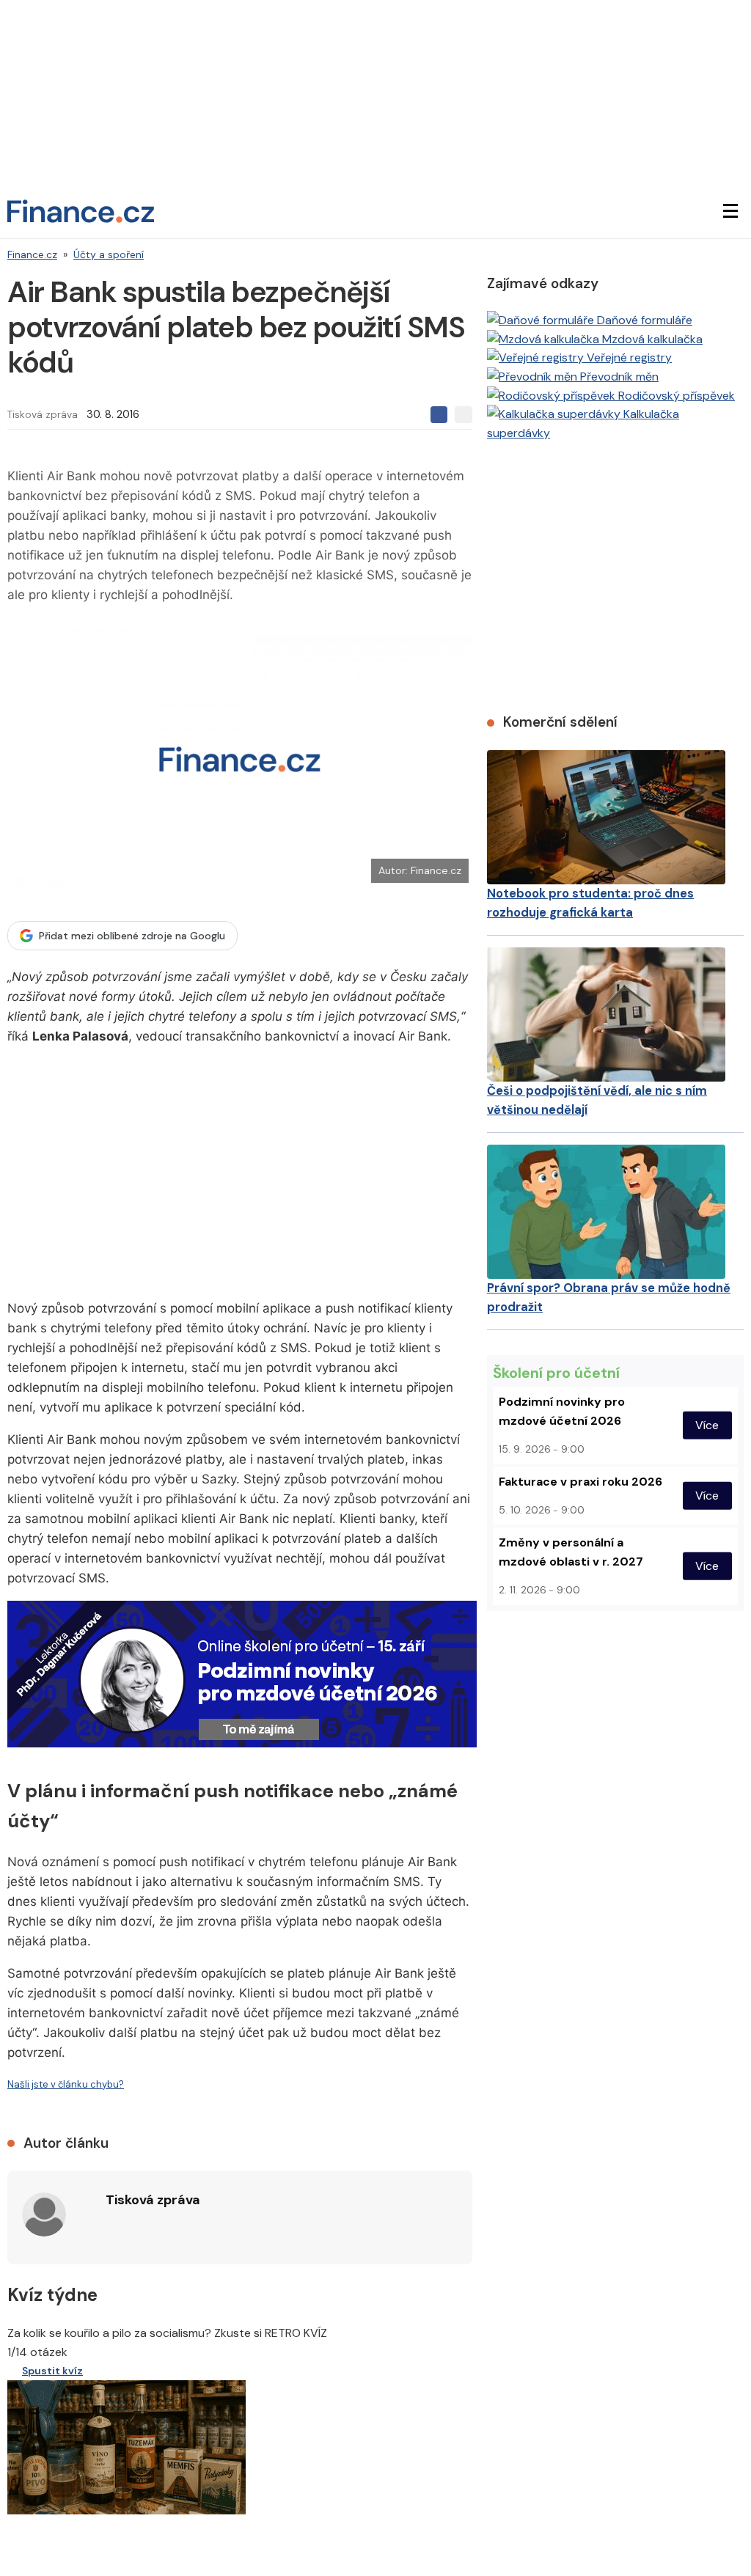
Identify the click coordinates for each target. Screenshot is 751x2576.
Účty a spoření (109, 254)
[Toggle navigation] (730, 211)
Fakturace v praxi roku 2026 (580, 1482)
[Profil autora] (44, 2214)
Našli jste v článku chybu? (66, 2084)
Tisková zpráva (43, 414)
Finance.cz (32, 254)
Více (707, 1425)
